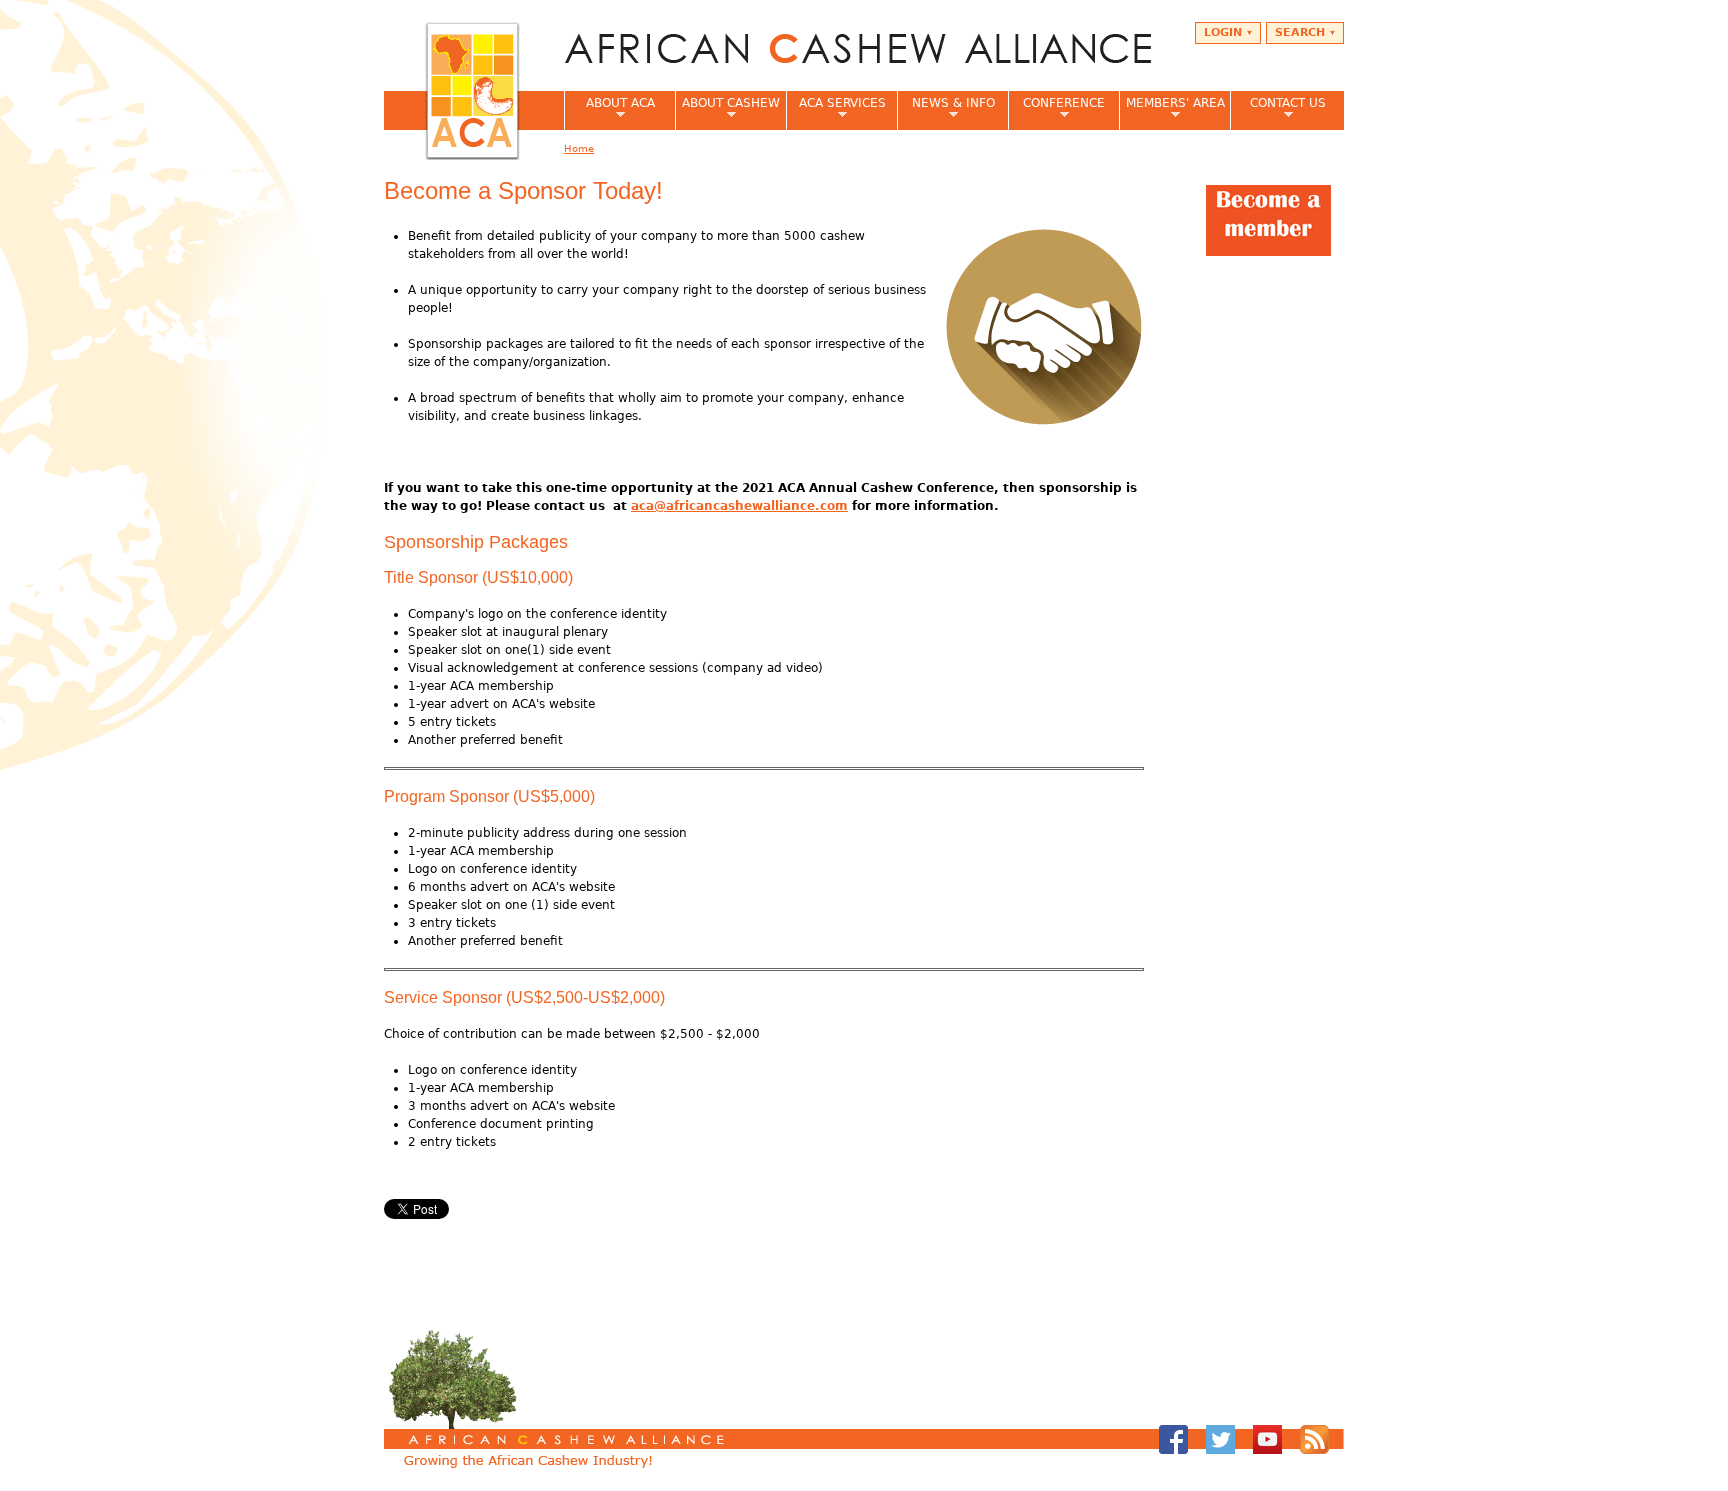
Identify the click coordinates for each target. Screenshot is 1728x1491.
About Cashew (727, 109)
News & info (946, 109)
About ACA (609, 109)
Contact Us (1278, 109)
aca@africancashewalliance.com (739, 506)
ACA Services (836, 109)
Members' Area (1172, 109)
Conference (1056, 109)
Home (579, 148)
